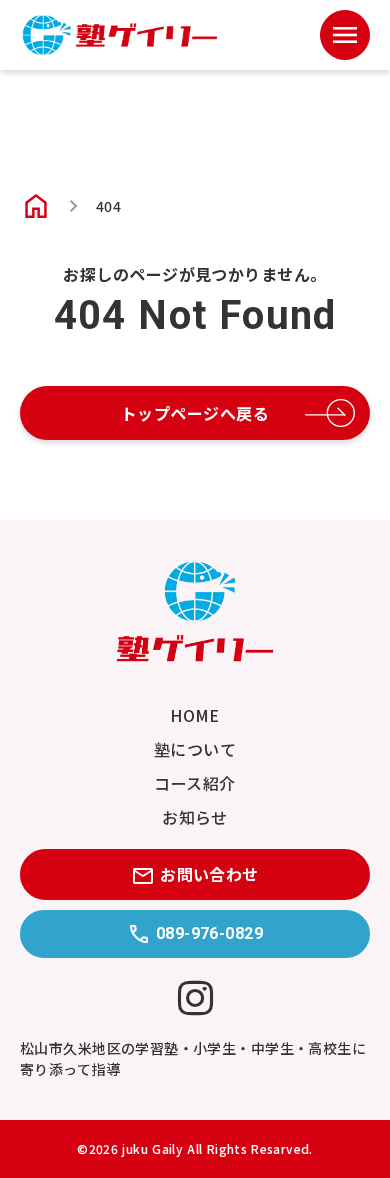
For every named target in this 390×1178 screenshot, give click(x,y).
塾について (195, 749)
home (36, 206)
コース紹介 (194, 783)
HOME (195, 715)
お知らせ (195, 817)
